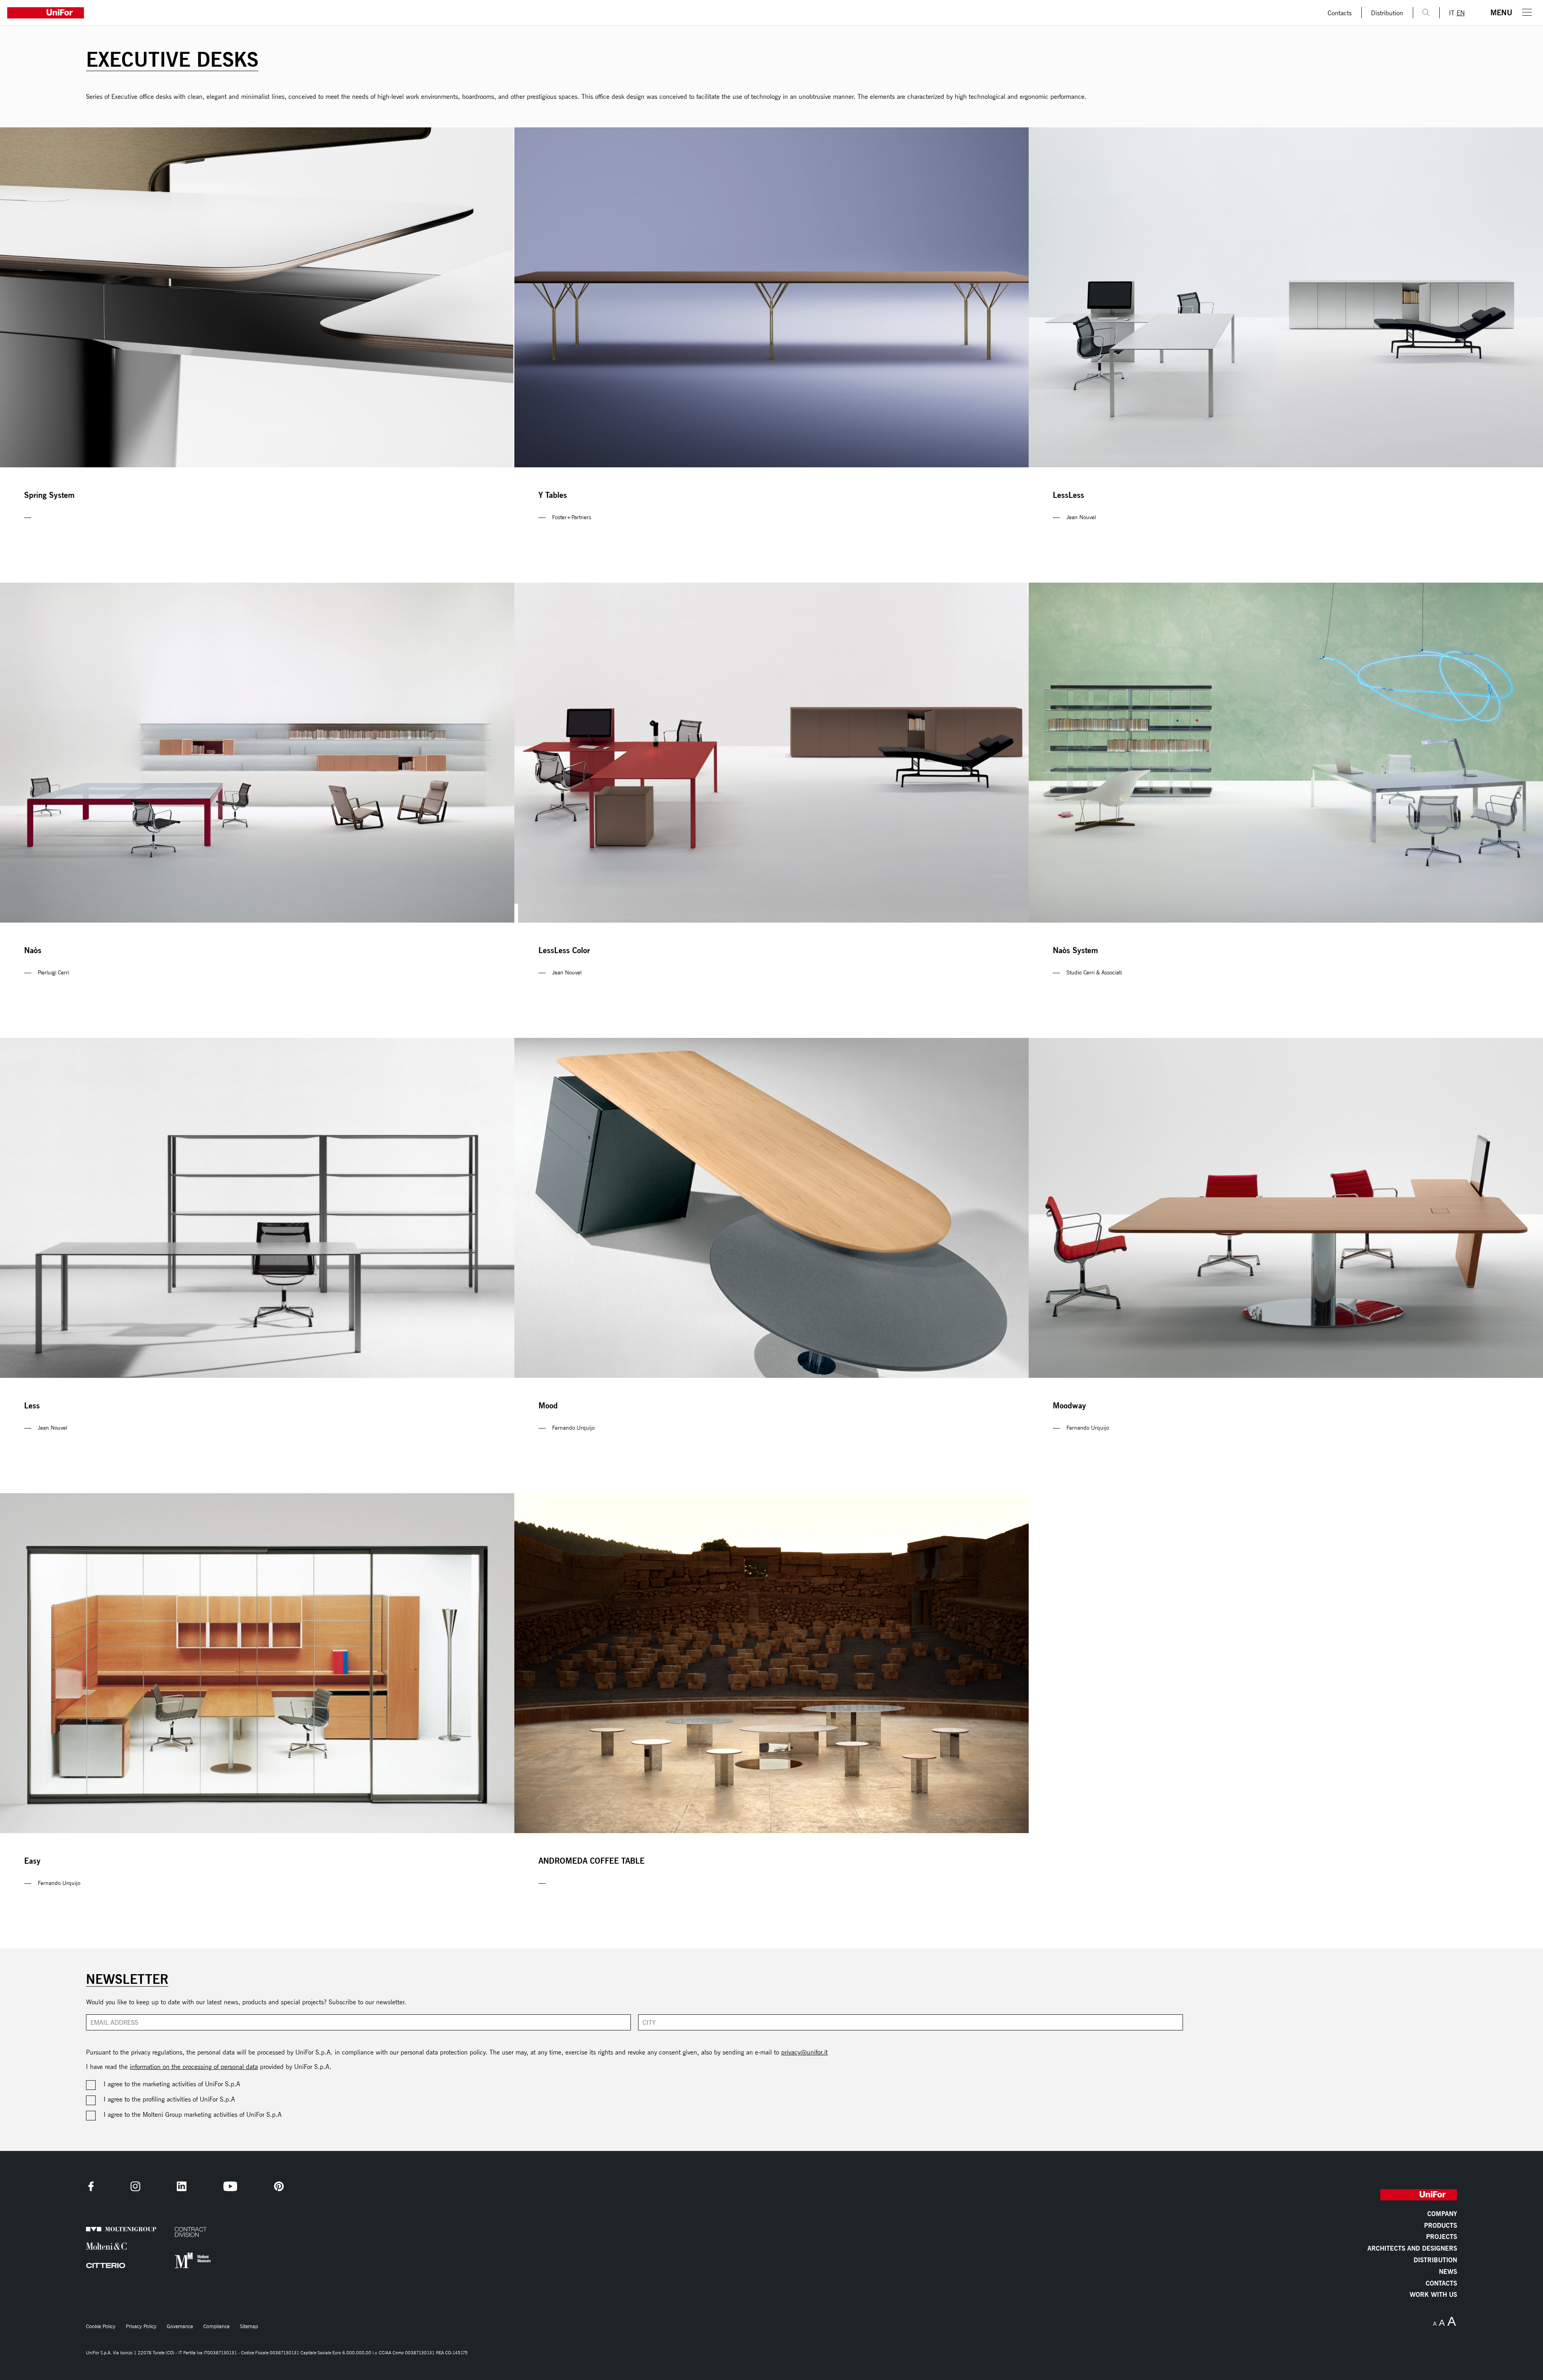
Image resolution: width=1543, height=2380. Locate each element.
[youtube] (230, 2186)
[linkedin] (182, 2186)
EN (1461, 13)
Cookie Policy (101, 2326)
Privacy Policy (141, 2326)
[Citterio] (108, 2265)
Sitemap (249, 2326)
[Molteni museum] (197, 2260)
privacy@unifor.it (804, 2052)
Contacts (1340, 13)
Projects (1442, 2237)
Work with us (1433, 2295)
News (1448, 2272)
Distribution (1387, 13)
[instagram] (135, 2186)
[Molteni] (108, 2246)
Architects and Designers (1412, 2249)
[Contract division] (197, 2232)
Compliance (216, 2326)
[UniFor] (659, 13)
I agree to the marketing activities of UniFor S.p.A (172, 2084)
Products (1441, 2226)
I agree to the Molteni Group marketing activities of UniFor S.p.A (193, 2114)
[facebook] (91, 2186)
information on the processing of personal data (194, 2067)
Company (1442, 2214)
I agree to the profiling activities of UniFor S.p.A (169, 2099)
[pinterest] (279, 2186)
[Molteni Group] (108, 2230)
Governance (180, 2326)
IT (1452, 13)
